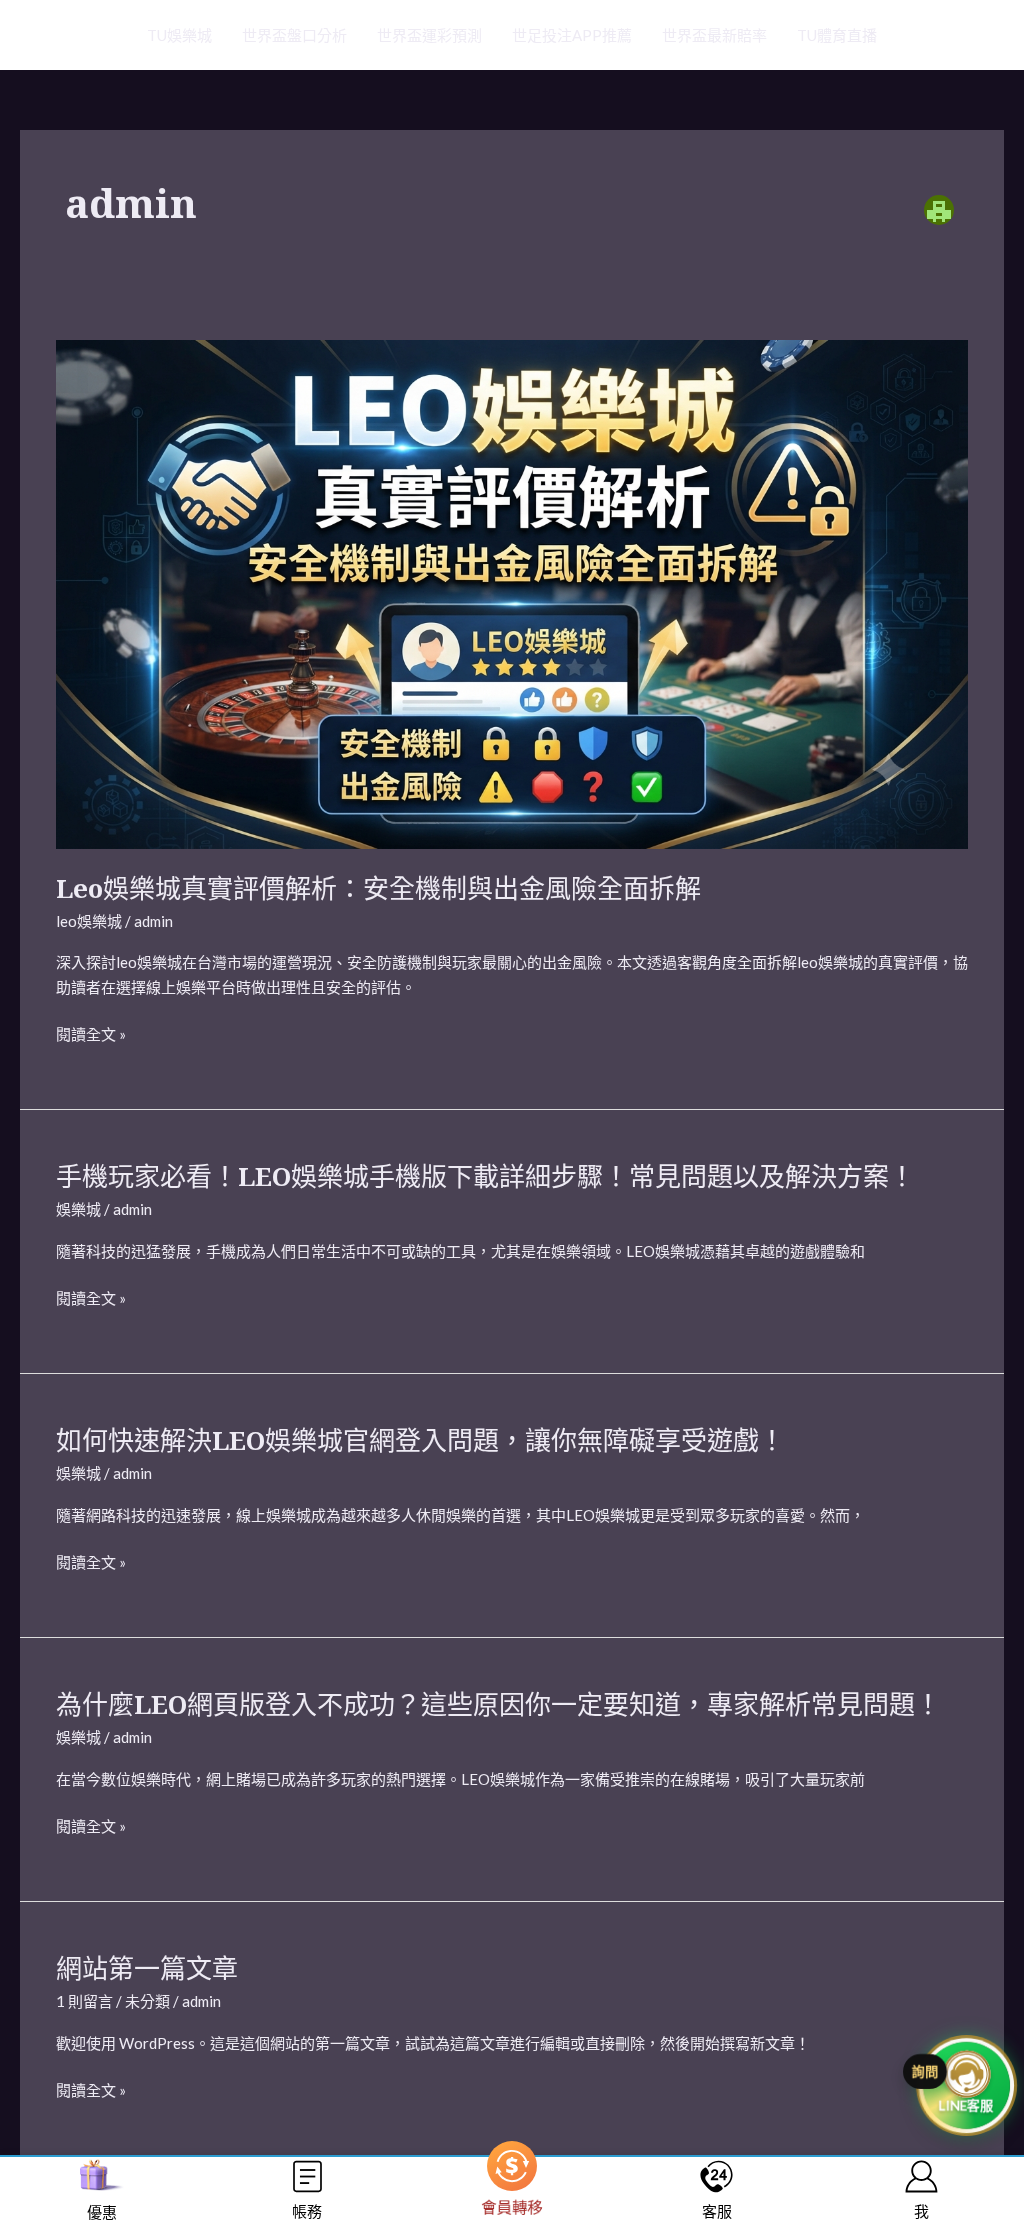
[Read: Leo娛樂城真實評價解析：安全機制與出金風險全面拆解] (512, 592)
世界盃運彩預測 (429, 35)
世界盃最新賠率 (714, 35)
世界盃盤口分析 (294, 35)
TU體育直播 (837, 35)
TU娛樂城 (179, 35)
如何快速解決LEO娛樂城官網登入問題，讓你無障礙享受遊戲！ (420, 1440)
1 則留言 (84, 2001)
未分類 (147, 2001)
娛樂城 (78, 1209)
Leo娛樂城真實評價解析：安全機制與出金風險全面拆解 (378, 888)
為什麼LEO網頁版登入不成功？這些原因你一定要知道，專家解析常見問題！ (498, 1704)
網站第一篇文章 (147, 1968)
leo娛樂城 (89, 921)
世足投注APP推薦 (572, 35)
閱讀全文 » (91, 1032)
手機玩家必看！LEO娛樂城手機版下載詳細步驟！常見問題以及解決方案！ (485, 1176)
